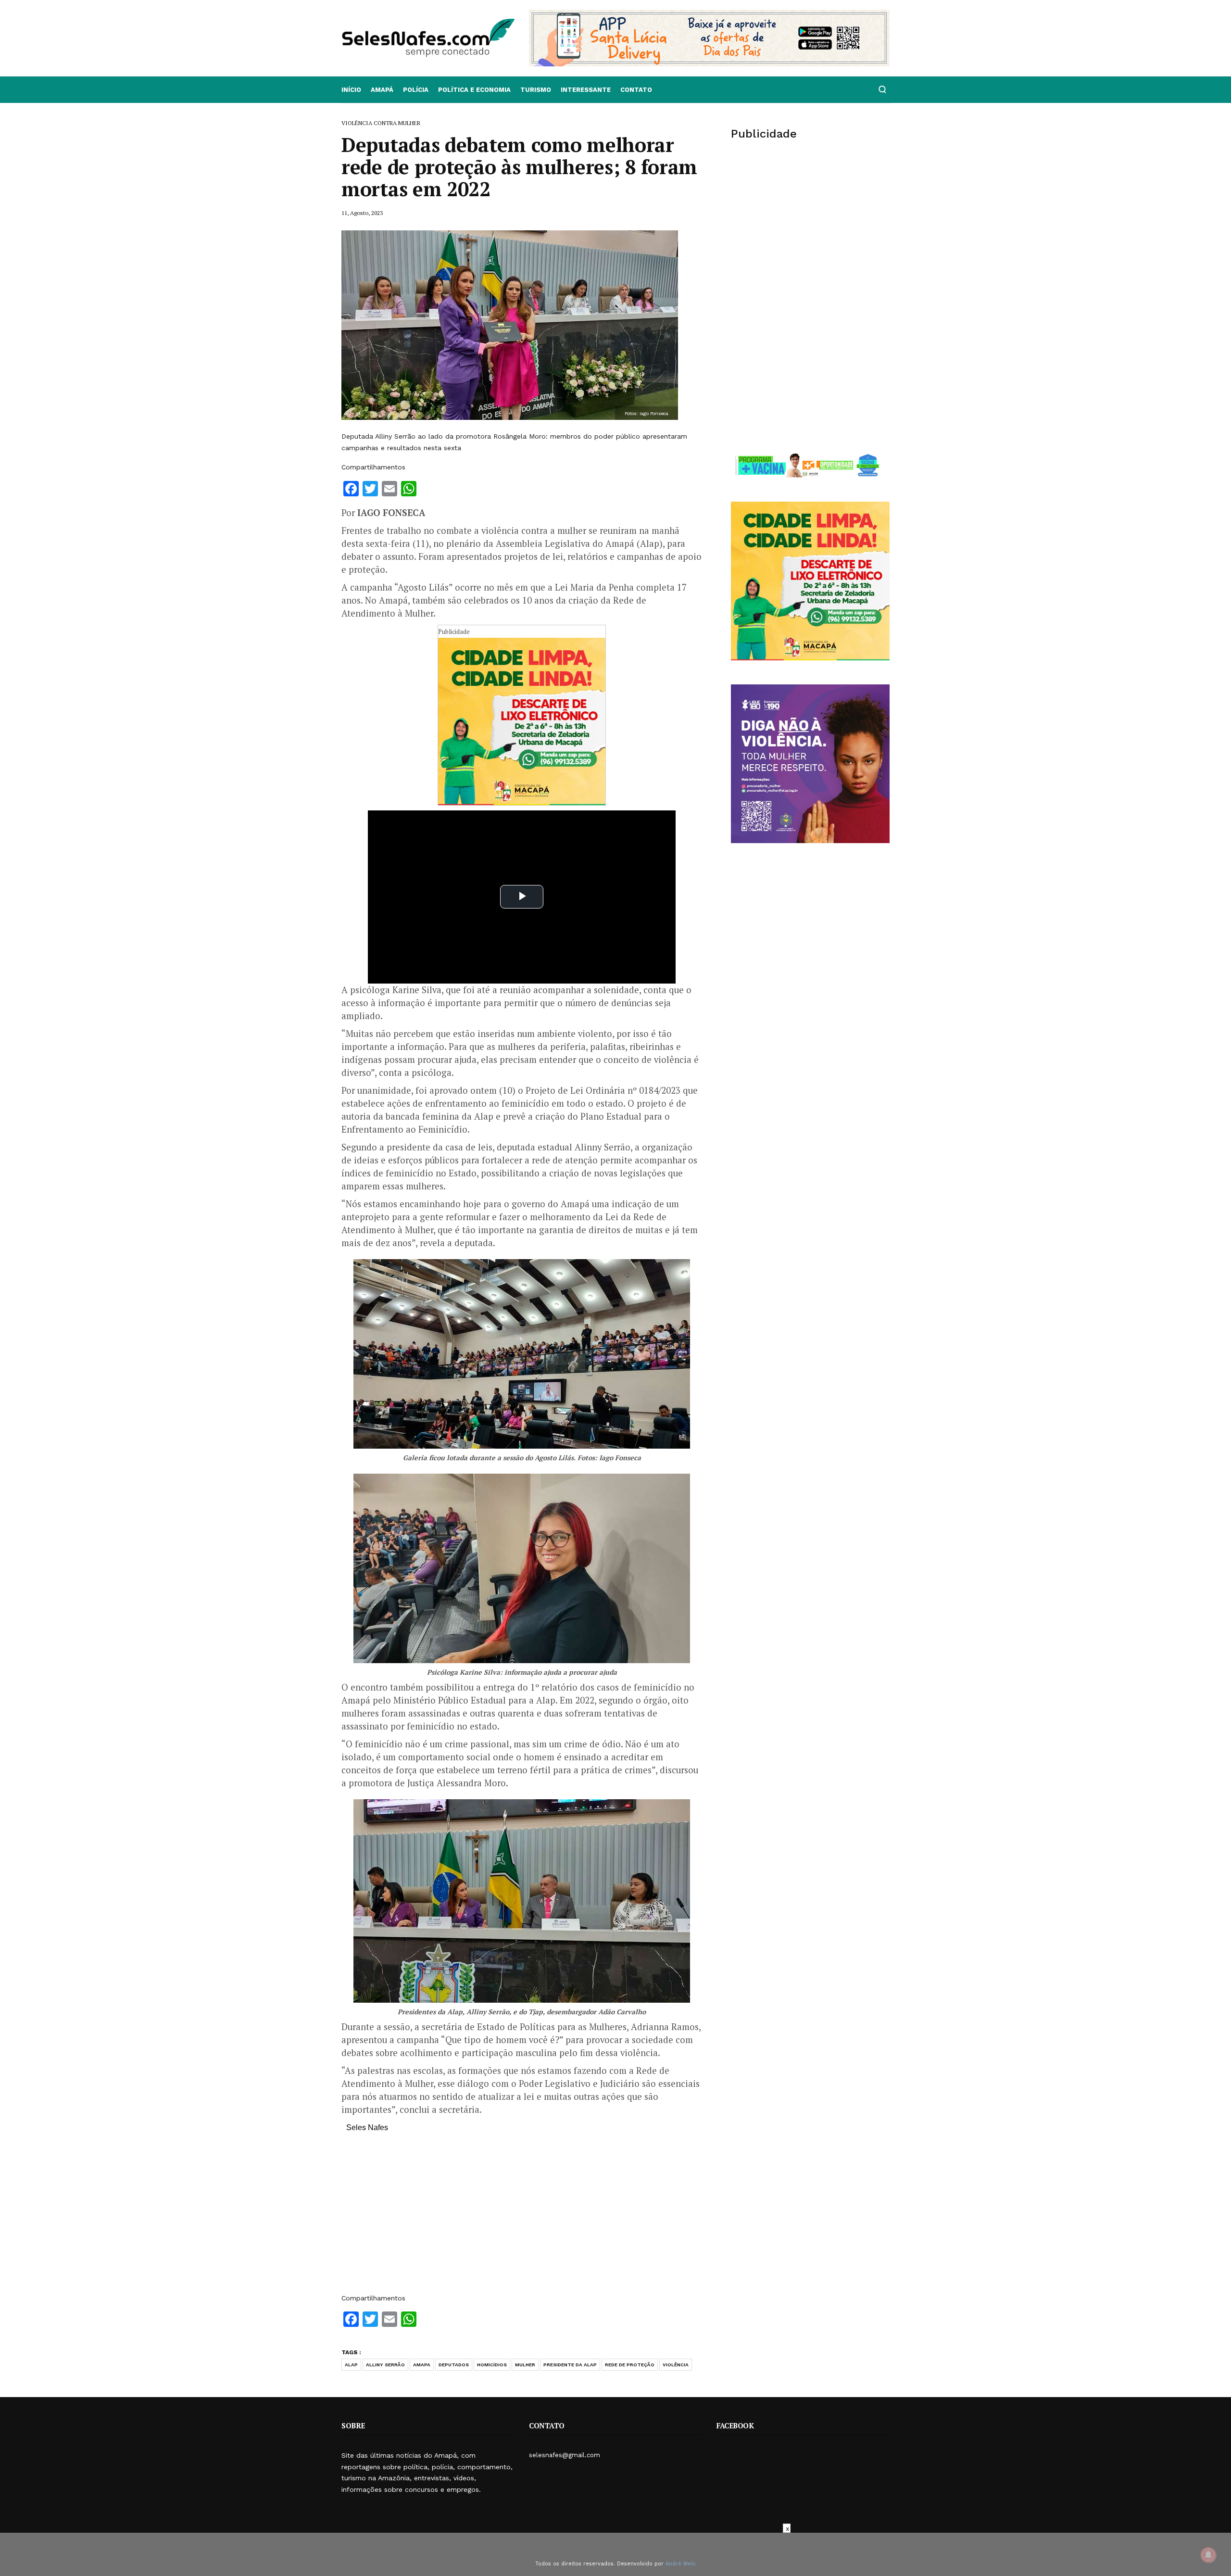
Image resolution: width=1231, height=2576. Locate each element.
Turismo (536, 90)
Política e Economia (474, 90)
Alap (351, 2365)
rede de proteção (630, 2365)
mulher (525, 2365)
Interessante (586, 90)
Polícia (416, 90)
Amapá (382, 90)
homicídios (492, 2365)
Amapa (422, 2365)
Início (351, 90)
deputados (454, 2365)
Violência (676, 2365)
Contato (636, 90)
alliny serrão (385, 2365)
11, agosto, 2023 (362, 213)
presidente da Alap (570, 2365)
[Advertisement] (522, 2218)
